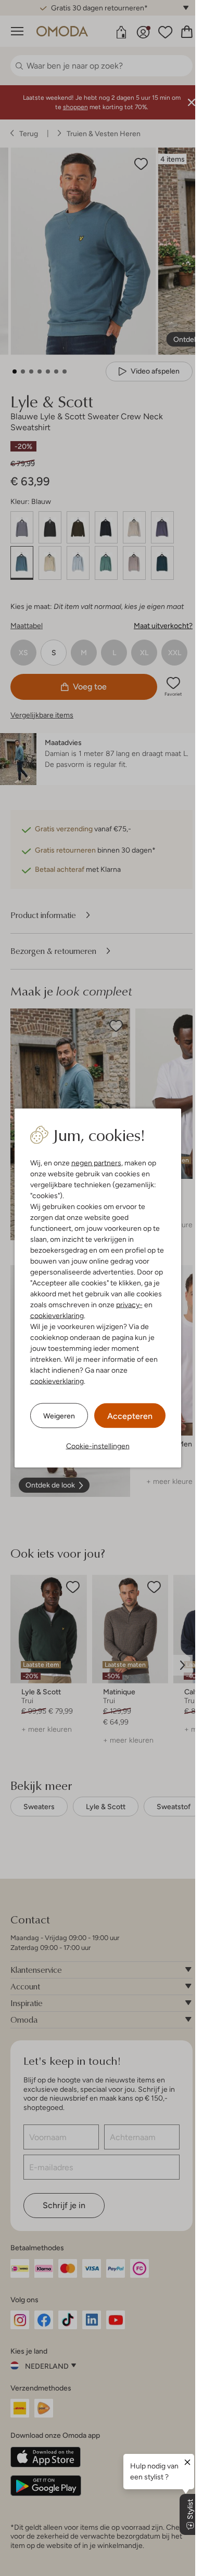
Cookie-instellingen (98, 1446)
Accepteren (130, 1416)
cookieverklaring (57, 1316)
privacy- (129, 1305)
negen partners (96, 1163)
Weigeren (59, 1415)
